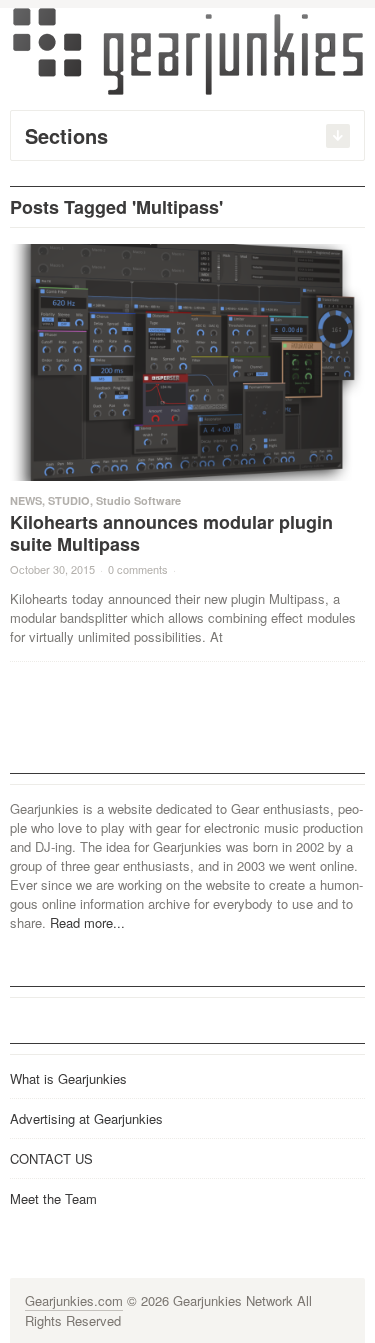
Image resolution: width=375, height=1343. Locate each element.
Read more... (87, 922)
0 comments (138, 569)
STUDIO (69, 500)
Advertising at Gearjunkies (86, 1118)
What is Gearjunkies (68, 1078)
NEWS (26, 500)
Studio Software (138, 500)
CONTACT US (51, 1158)
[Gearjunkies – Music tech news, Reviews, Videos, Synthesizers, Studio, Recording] (188, 50)
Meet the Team (53, 1198)
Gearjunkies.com (74, 1300)
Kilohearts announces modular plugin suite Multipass (171, 533)
